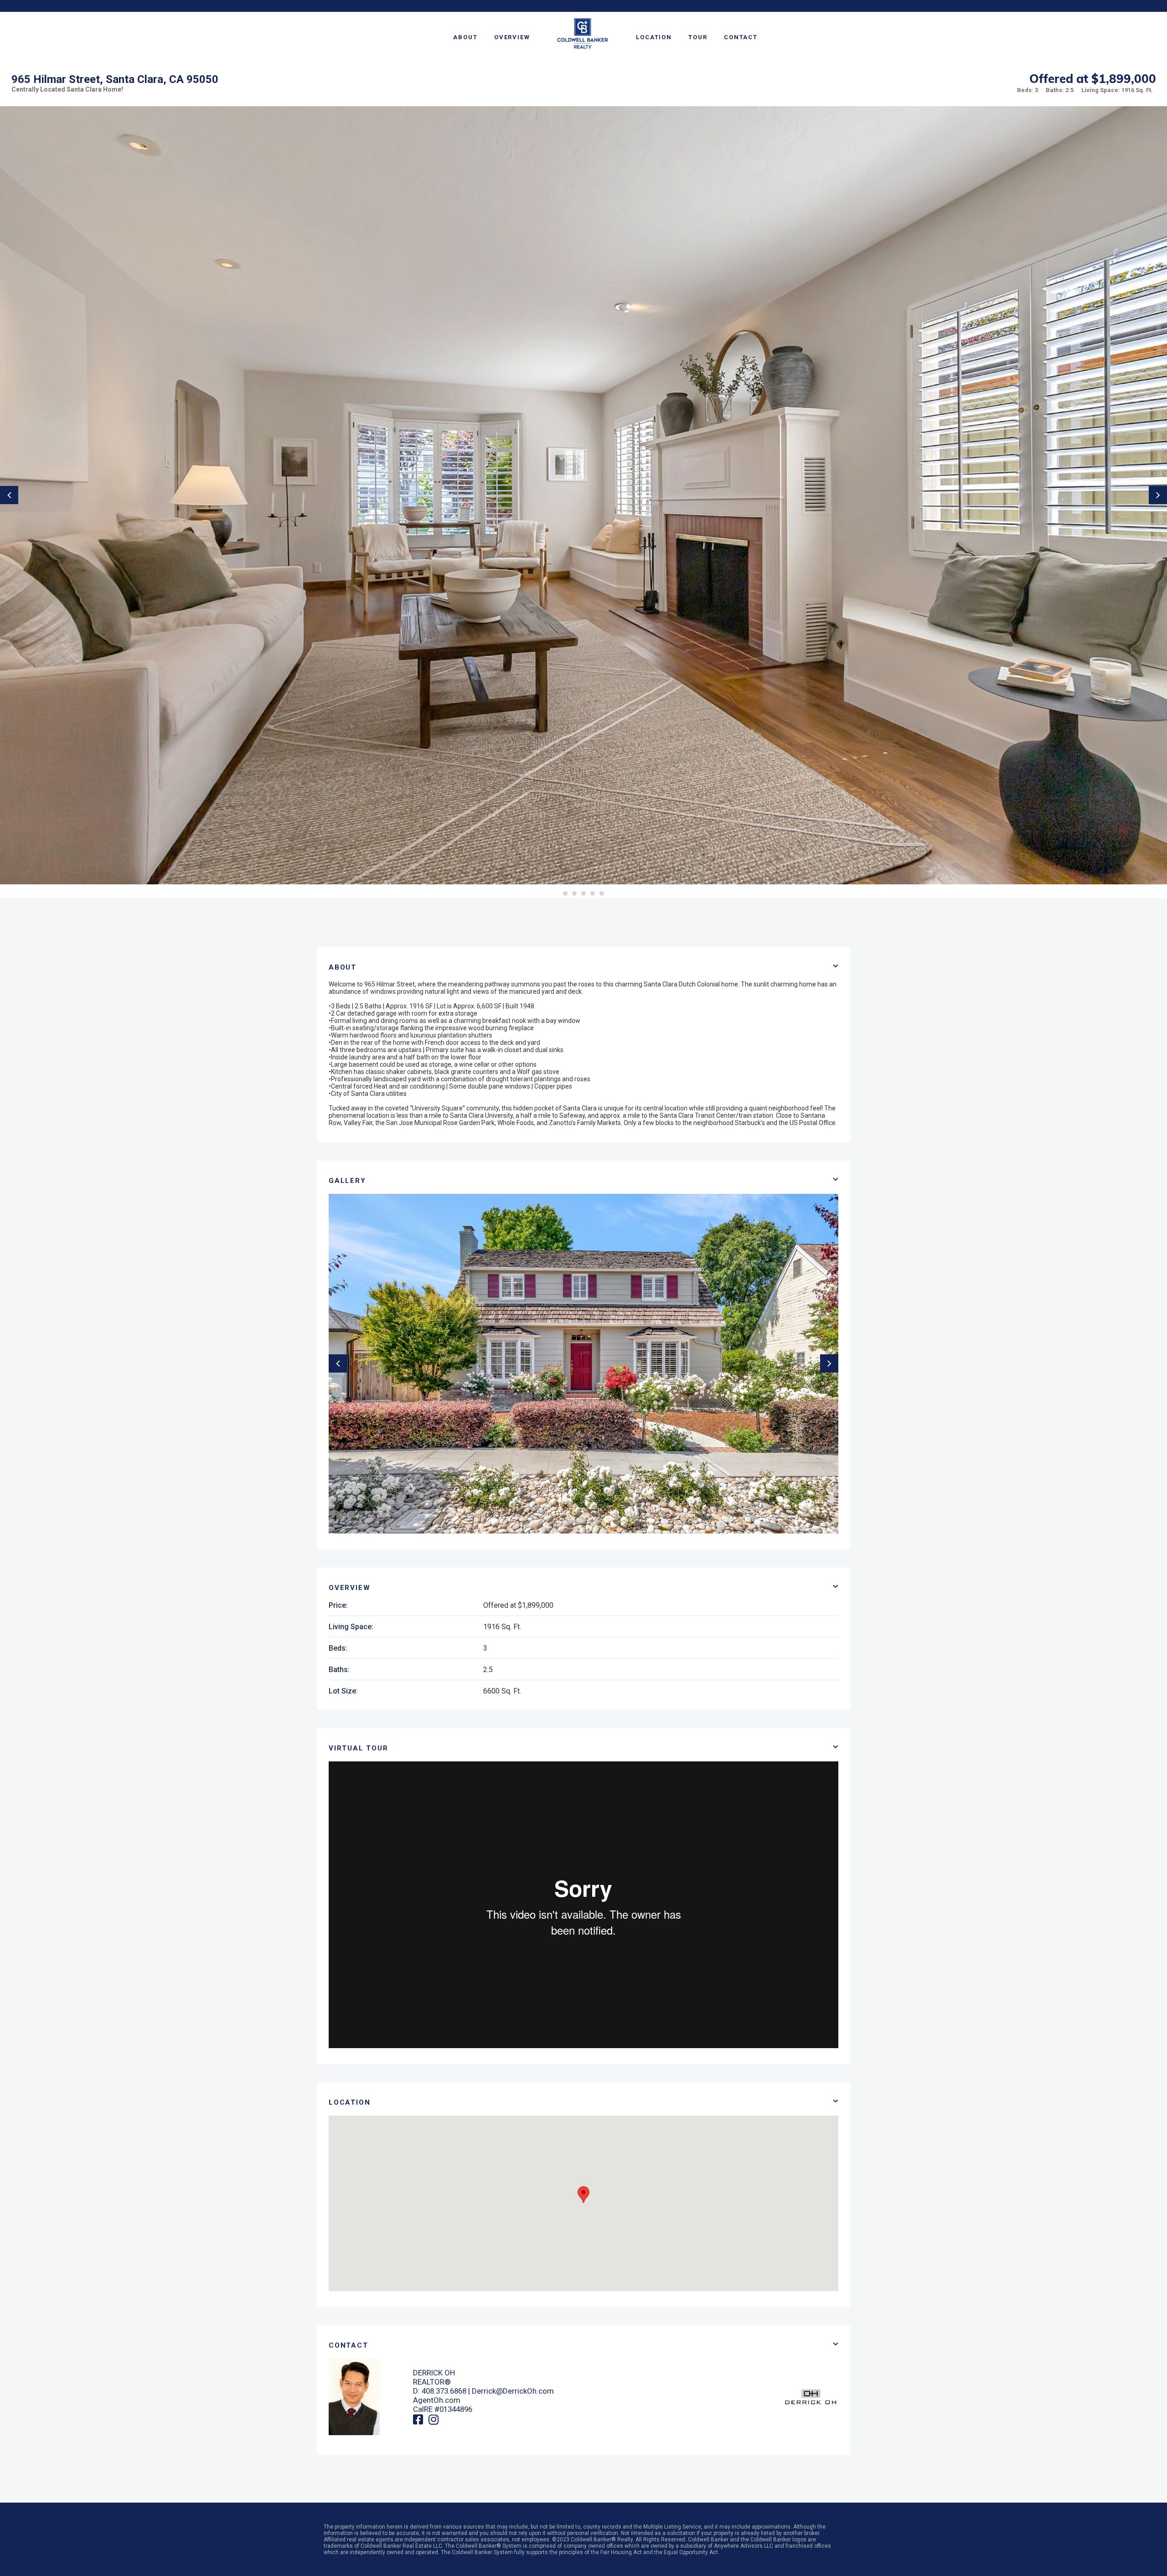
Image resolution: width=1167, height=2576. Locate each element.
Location (654, 37)
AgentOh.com (437, 2400)
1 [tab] (565, 893)
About (465, 37)
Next (1158, 495)
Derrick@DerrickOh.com (513, 2391)
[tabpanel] (583, 495)
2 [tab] (574, 893)
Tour (698, 37)
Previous (9, 495)
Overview (512, 37)
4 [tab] (593, 893)
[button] (583, 2195)
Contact (741, 37)
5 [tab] (602, 893)
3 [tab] (583, 893)
